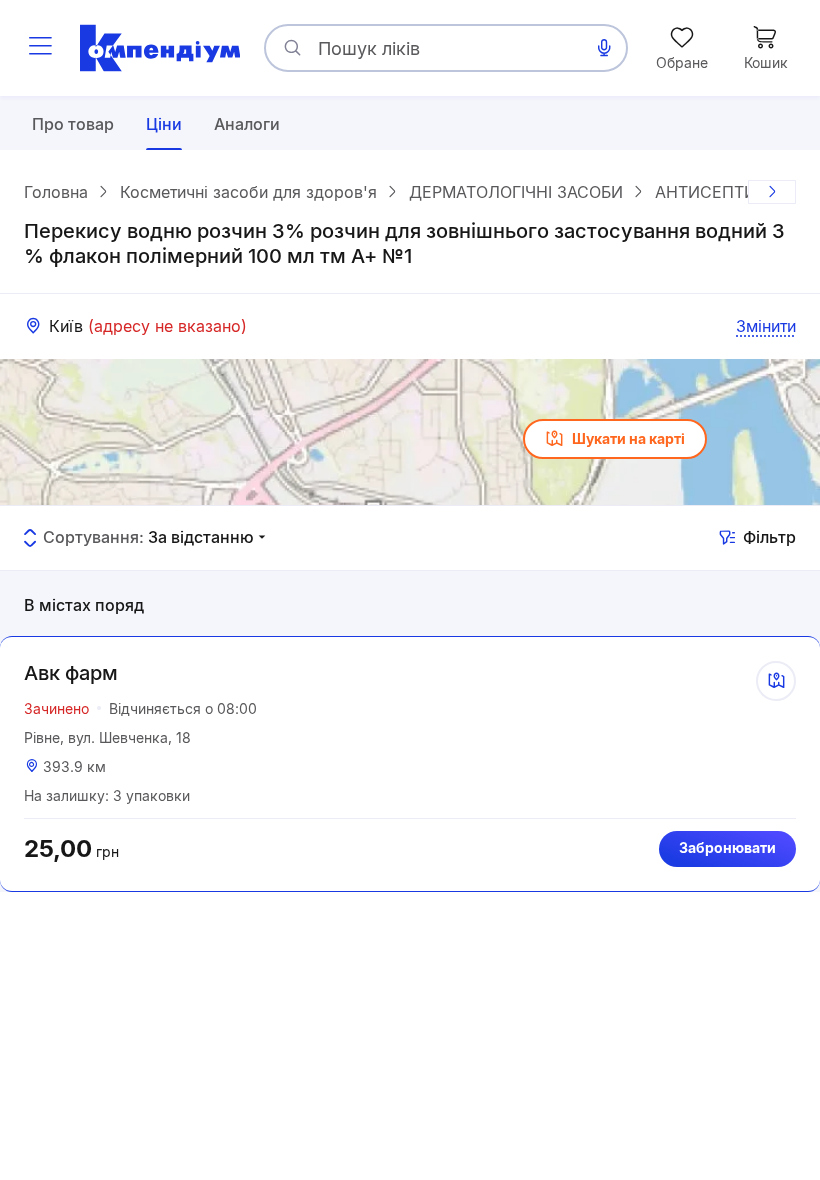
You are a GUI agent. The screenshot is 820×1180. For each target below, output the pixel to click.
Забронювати (727, 847)
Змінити (766, 326)
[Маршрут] (776, 681)
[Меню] (40, 48)
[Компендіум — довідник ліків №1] (160, 48)
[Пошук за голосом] (604, 48)
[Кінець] (772, 192)
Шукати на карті (628, 438)
